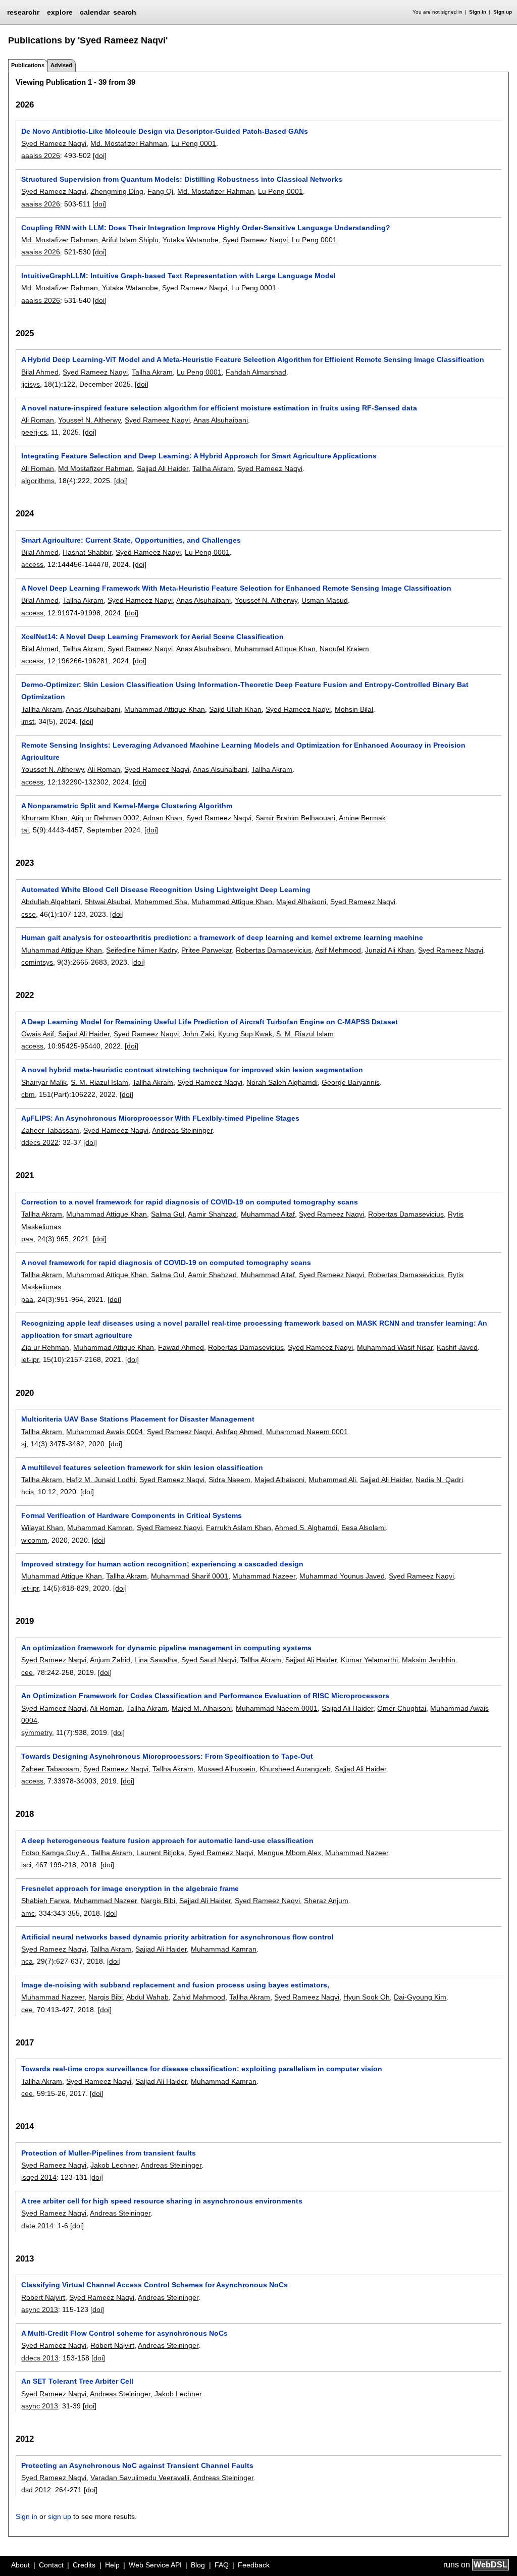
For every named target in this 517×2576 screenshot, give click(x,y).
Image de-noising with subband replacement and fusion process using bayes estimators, (175, 1985)
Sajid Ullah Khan (235, 709)
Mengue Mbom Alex (289, 1853)
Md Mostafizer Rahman (95, 468)
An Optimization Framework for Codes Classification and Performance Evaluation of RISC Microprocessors (205, 1696)
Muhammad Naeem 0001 (307, 1432)
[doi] (100, 155)
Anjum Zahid (110, 1660)
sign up (60, 2516)
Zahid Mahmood (199, 1997)
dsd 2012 (36, 2490)
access (32, 564)
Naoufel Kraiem (344, 649)
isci (26, 1865)
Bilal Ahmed (40, 372)
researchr (23, 12)
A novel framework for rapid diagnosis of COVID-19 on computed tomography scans (166, 1263)
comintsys (37, 962)
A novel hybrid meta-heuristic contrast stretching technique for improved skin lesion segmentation (192, 1070)
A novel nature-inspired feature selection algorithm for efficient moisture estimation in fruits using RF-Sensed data (219, 408)
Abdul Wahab (147, 1997)
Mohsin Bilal (354, 709)
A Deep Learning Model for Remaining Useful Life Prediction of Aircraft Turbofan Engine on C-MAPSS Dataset (210, 1022)
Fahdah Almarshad (256, 372)
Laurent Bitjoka (160, 1853)
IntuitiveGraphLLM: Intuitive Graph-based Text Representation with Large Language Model (178, 276)
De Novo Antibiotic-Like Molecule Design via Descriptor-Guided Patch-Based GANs (165, 131)
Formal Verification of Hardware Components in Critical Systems (132, 1515)
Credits (84, 2565)
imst (28, 721)
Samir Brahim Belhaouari (295, 818)
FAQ (222, 2565)
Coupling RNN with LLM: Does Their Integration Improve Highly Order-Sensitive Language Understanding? (206, 228)
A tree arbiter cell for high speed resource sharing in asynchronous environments (162, 2201)
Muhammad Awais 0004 (105, 1432)
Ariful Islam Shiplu (130, 240)
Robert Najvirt (43, 2297)
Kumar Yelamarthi (369, 1660)
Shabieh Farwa (45, 1901)
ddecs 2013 (40, 2358)
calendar (95, 12)
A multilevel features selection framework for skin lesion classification (142, 1467)
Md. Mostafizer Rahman (129, 143)
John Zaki (198, 1034)
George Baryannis (351, 1082)
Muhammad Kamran (100, 1528)
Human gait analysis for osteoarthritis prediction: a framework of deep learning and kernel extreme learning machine (222, 937)
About (20, 2565)
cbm (28, 1094)
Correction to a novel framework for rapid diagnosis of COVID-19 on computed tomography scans (190, 1202)
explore (60, 12)
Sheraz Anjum (326, 1901)
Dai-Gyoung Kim (420, 1997)
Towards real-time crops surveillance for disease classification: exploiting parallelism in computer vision (202, 2069)
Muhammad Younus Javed (342, 1576)
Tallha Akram (152, 372)
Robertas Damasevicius (274, 950)
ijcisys (31, 384)
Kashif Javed (457, 1347)
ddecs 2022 (40, 1142)
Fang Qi (160, 191)
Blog (198, 2565)
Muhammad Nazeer (264, 1576)
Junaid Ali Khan (390, 950)
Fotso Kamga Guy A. (54, 1853)
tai (25, 830)
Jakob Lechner (114, 2165)
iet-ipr (30, 1359)
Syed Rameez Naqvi (54, 143)
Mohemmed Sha (161, 902)
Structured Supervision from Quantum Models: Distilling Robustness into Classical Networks (182, 179)
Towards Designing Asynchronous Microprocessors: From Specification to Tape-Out (167, 1756)
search (125, 12)
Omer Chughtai (402, 1708)
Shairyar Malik (44, 1082)
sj (24, 1444)
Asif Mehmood (338, 950)
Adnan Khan (163, 818)
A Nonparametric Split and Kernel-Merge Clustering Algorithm (127, 806)
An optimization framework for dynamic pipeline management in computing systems (166, 1648)
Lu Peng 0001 (194, 143)
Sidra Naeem (229, 1480)
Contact (51, 2565)
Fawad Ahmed (181, 1347)
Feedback (254, 2565)
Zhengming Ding (117, 191)
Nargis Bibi (158, 1901)
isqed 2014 (39, 2177)
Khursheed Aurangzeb (295, 1769)
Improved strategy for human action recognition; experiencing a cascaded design (162, 1564)
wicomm (34, 1540)
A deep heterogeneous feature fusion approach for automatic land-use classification (167, 1841)
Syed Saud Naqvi (209, 1660)
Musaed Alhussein (226, 1769)
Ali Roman (38, 420)
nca (27, 1961)
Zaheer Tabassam (50, 1130)
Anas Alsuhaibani (221, 420)
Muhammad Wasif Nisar (395, 1347)
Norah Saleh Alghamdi (282, 1082)
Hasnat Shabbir (87, 552)
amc (28, 1913)
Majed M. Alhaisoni (202, 1708)
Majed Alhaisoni (301, 902)
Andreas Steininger (182, 1130)
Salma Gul (168, 1214)
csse (29, 914)
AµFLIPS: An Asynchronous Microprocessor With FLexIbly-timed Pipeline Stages (160, 1118)
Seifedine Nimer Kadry (142, 950)
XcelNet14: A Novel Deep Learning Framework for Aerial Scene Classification (152, 637)
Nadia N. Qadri (439, 1480)
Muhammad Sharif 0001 (190, 1576)
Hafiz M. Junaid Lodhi (101, 1480)
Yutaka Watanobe (191, 240)
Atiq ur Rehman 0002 (105, 818)
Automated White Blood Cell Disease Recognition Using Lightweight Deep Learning (166, 889)
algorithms (38, 481)
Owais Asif (38, 1034)
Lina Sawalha (156, 1660)
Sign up (503, 12)
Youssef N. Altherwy (89, 420)
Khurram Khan (44, 818)
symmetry (37, 1732)
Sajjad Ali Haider (163, 468)
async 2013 (40, 2309)
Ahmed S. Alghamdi (306, 1528)
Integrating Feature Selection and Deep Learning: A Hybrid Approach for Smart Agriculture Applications (199, 456)
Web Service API (155, 2565)
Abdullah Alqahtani (51, 902)
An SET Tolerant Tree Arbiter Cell (77, 2381)
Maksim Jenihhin (429, 1660)
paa (27, 1239)
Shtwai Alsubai (107, 902)
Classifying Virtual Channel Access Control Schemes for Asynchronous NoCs (154, 2285)
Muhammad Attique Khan (275, 649)
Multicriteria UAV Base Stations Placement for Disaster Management (138, 1419)
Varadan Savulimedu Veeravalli (140, 2478)
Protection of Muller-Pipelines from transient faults (109, 2153)
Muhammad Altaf (268, 1214)
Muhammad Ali (332, 1480)
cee (27, 1672)
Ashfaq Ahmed (239, 1432)
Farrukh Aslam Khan (239, 1528)
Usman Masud (325, 600)
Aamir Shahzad (212, 1214)
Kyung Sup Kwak (245, 1034)
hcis (28, 1492)
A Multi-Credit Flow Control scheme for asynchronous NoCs (124, 2333)
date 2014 (37, 2226)
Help (112, 2565)
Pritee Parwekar (206, 950)
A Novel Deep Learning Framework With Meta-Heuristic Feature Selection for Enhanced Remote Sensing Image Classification (236, 588)
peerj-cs (34, 432)
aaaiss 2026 (41, 155)
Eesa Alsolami (364, 1528)
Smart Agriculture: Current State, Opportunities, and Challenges (131, 540)
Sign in (478, 12)
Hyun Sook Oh (367, 1997)
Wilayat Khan (42, 1528)
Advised (61, 65)
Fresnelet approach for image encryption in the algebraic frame (130, 1888)
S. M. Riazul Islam (305, 1034)
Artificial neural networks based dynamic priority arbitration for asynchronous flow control (177, 1937)
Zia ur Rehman (45, 1347)
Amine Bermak (362, 818)
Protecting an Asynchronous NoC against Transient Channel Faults (137, 2465)
